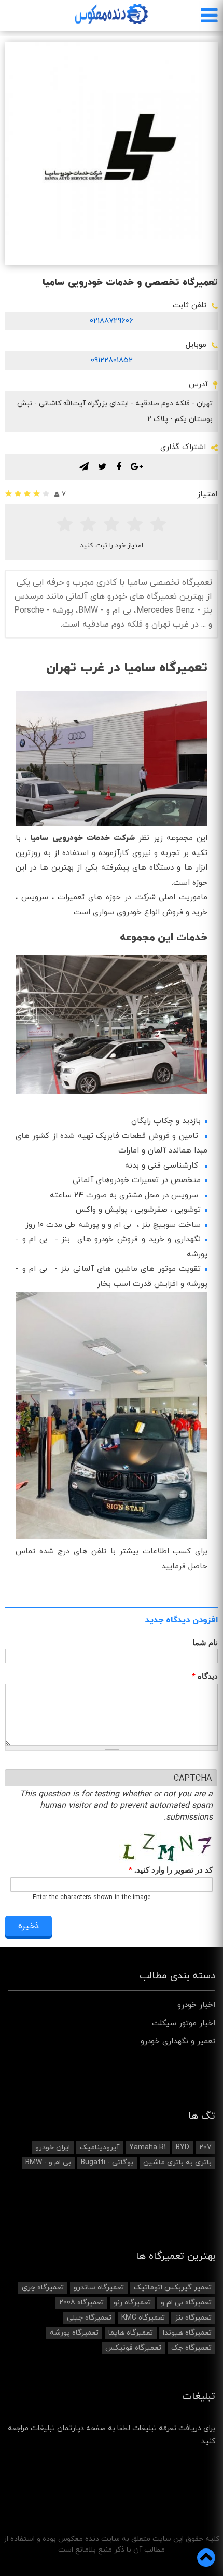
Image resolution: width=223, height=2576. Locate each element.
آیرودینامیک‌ (100, 2147)
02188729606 (112, 321)
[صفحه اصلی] (112, 14)
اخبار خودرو (196, 2005)
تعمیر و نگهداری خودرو (178, 2042)
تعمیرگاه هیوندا (187, 2333)
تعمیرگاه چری (43, 2288)
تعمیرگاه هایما (131, 2333)
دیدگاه (205, 1677)
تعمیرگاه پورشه (74, 2333)
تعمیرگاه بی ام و (186, 2303)
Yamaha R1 (148, 2147)
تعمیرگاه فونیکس (133, 2348)
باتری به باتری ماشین (177, 2163)
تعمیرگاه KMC (143, 2318)
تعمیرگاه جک (191, 2348)
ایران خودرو (53, 2147)
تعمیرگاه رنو (132, 2303)
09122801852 (112, 361)
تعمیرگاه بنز (193, 2318)
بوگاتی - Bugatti (107, 2163)
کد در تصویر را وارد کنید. (171, 1870)
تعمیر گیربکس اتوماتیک (173, 2288)
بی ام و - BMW (48, 2163)
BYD (183, 2147)
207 (205, 2147)
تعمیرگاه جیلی (89, 2318)
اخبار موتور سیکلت (184, 2023)
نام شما (205, 1642)
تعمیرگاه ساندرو (99, 2288)
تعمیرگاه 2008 (81, 2303)
